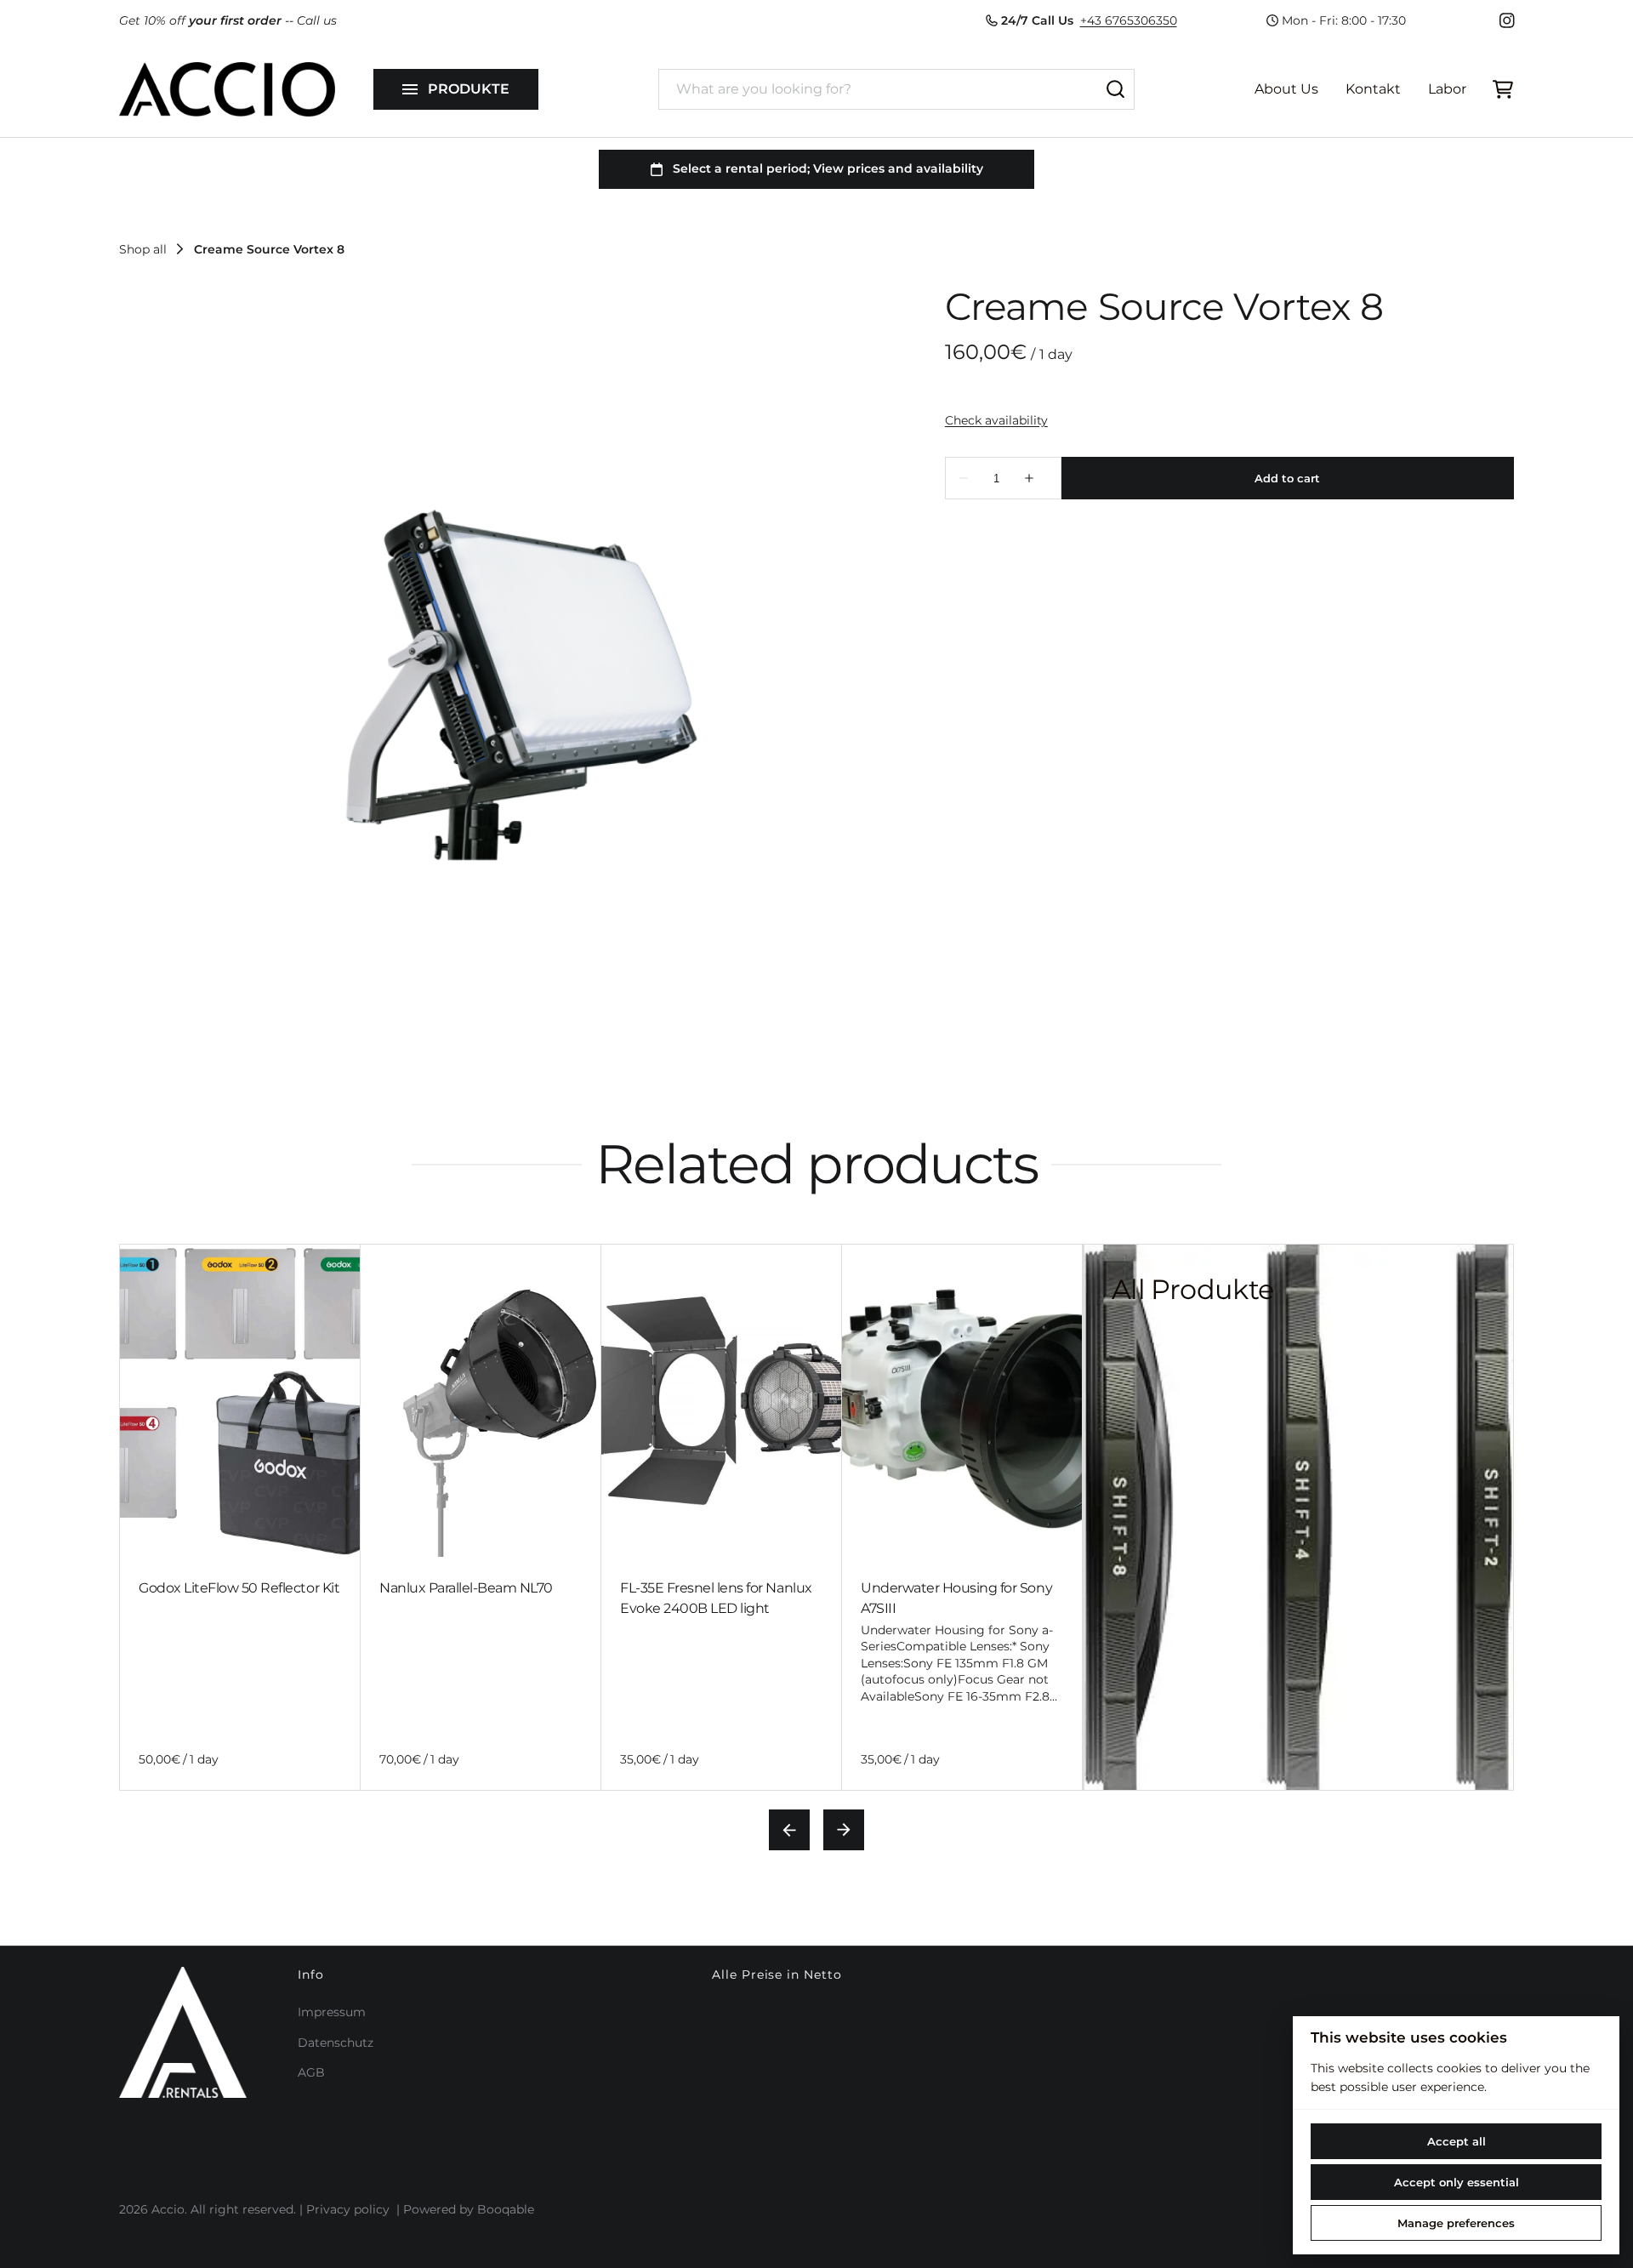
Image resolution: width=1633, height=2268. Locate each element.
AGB (311, 2072)
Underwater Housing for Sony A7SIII (956, 1598)
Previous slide (789, 1830)
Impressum (332, 2012)
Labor (1447, 89)
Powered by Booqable (469, 2209)
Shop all (143, 249)
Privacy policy (348, 2209)
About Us (1286, 89)
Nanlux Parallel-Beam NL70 (466, 1588)
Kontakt (1373, 89)
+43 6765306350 (1129, 20)
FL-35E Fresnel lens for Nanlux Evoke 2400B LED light (716, 1598)
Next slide (844, 1830)
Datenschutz (336, 2043)
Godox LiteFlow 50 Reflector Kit (239, 1588)
